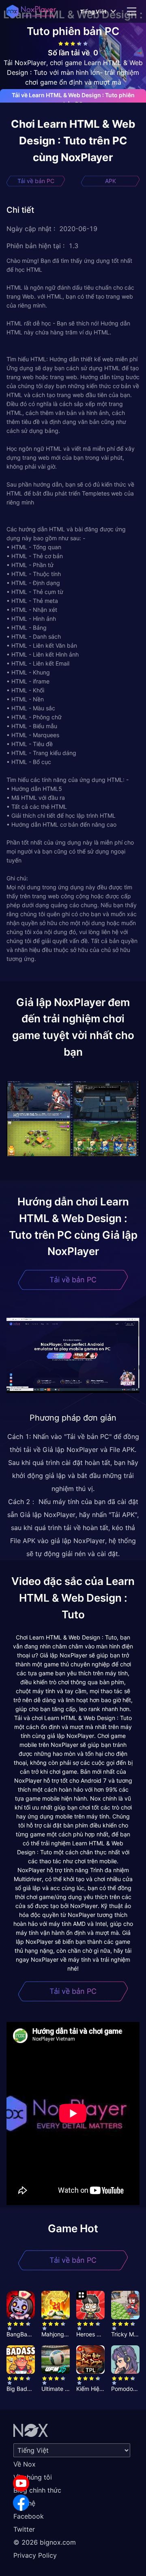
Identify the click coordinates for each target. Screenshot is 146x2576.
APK (111, 181)
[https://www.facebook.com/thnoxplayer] (21, 2503)
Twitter (24, 2529)
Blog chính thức (37, 2490)
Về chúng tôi (33, 2477)
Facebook (29, 2516)
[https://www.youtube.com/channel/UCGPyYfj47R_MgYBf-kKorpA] (21, 2483)
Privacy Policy (35, 2555)
